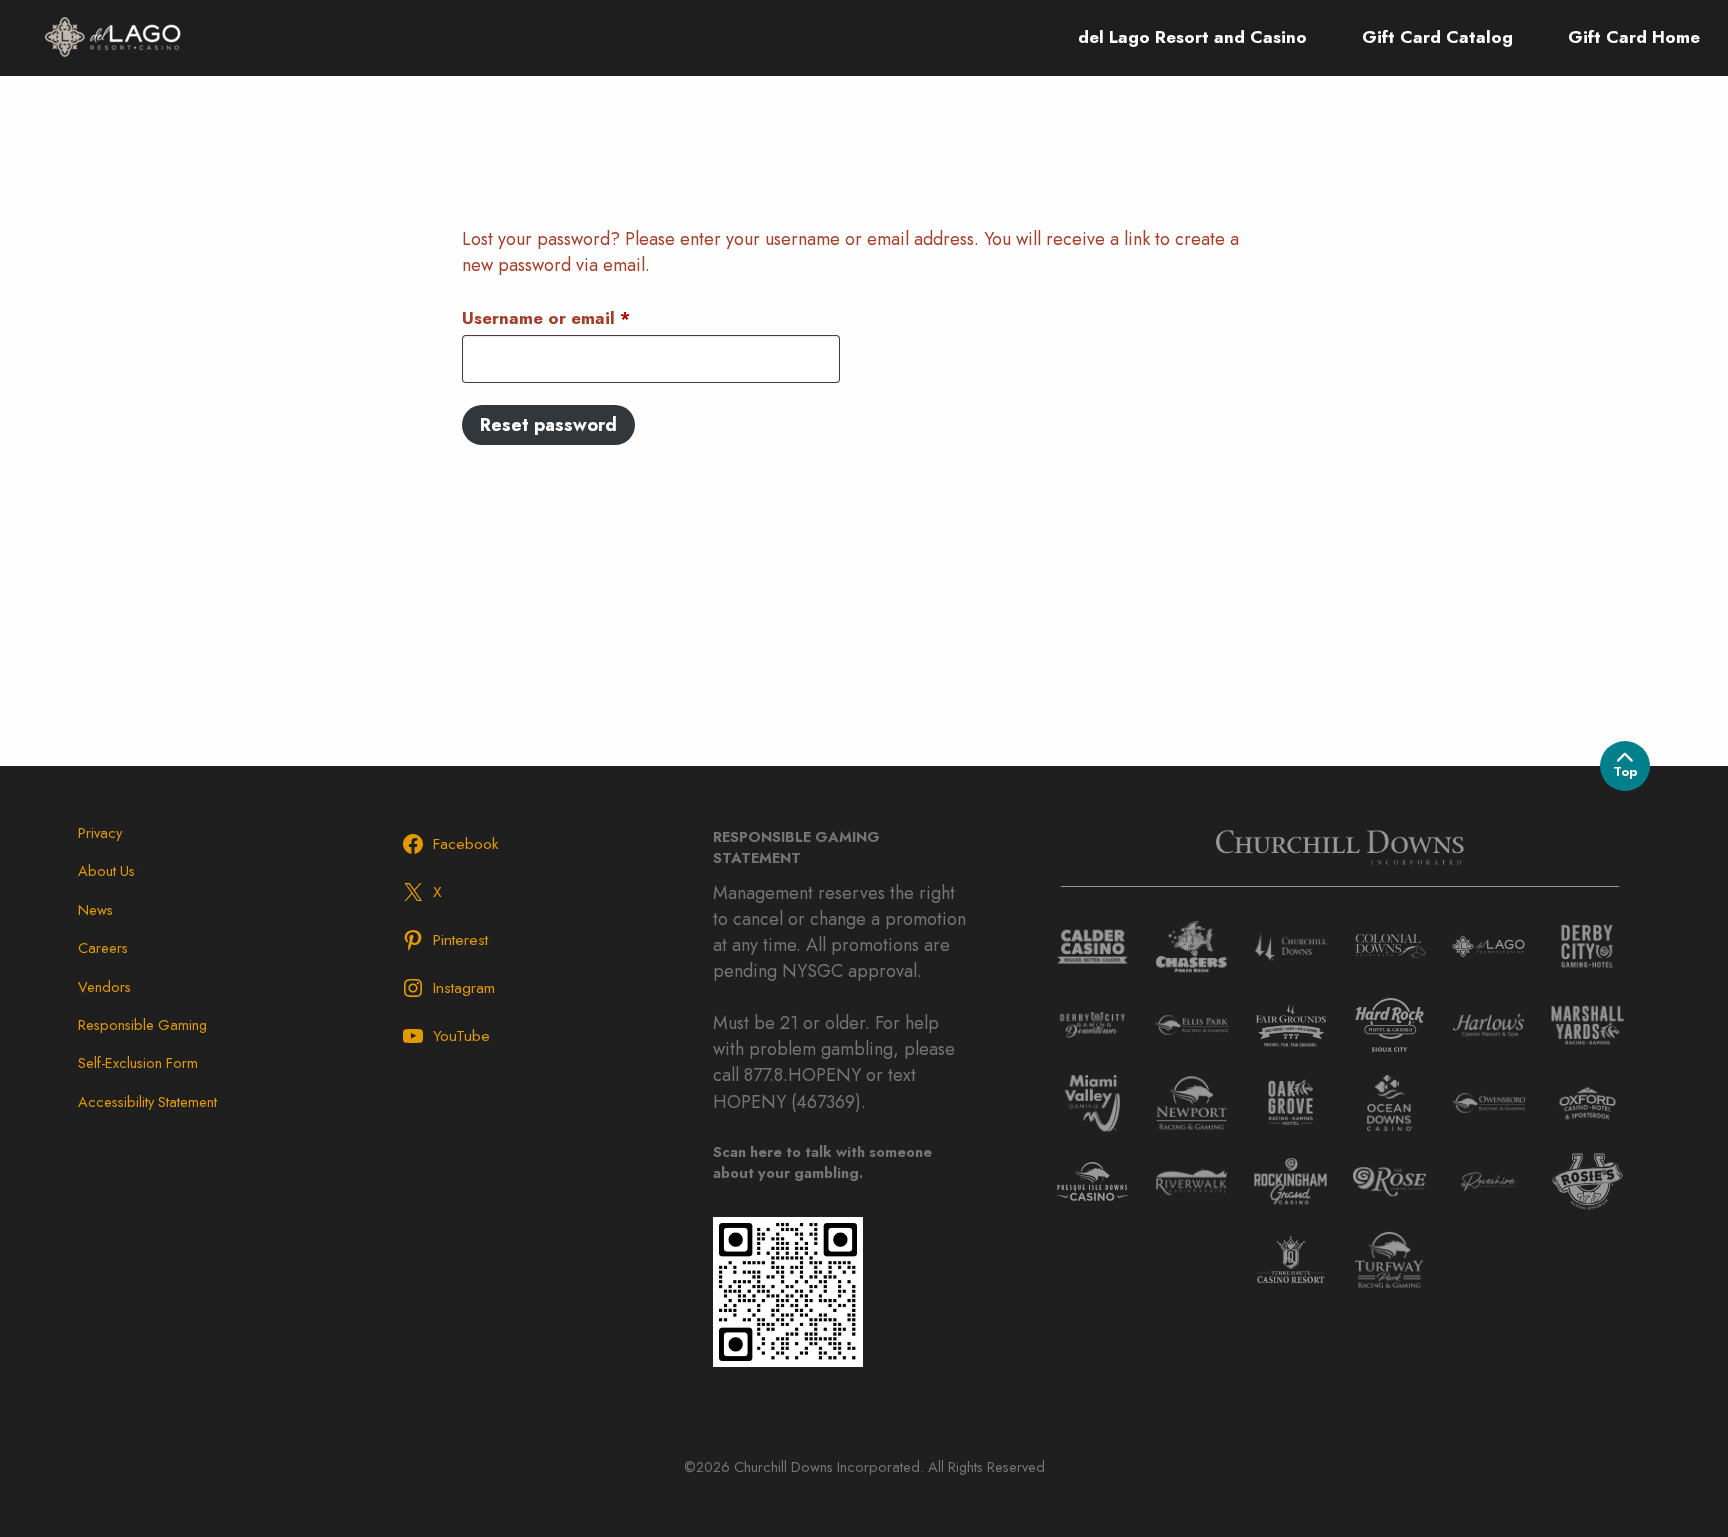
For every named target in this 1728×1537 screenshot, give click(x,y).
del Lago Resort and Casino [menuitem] (1192, 37)
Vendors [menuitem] (104, 986)
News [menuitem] (95, 909)
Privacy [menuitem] (100, 832)
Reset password (548, 425)
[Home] (112, 36)
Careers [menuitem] (103, 947)
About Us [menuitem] (106, 870)
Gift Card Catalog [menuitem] (1437, 37)
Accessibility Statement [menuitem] (147, 1101)
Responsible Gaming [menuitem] (142, 1024)
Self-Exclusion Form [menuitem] (138, 1062)
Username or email (583, 317)
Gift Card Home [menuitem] (1634, 37)
